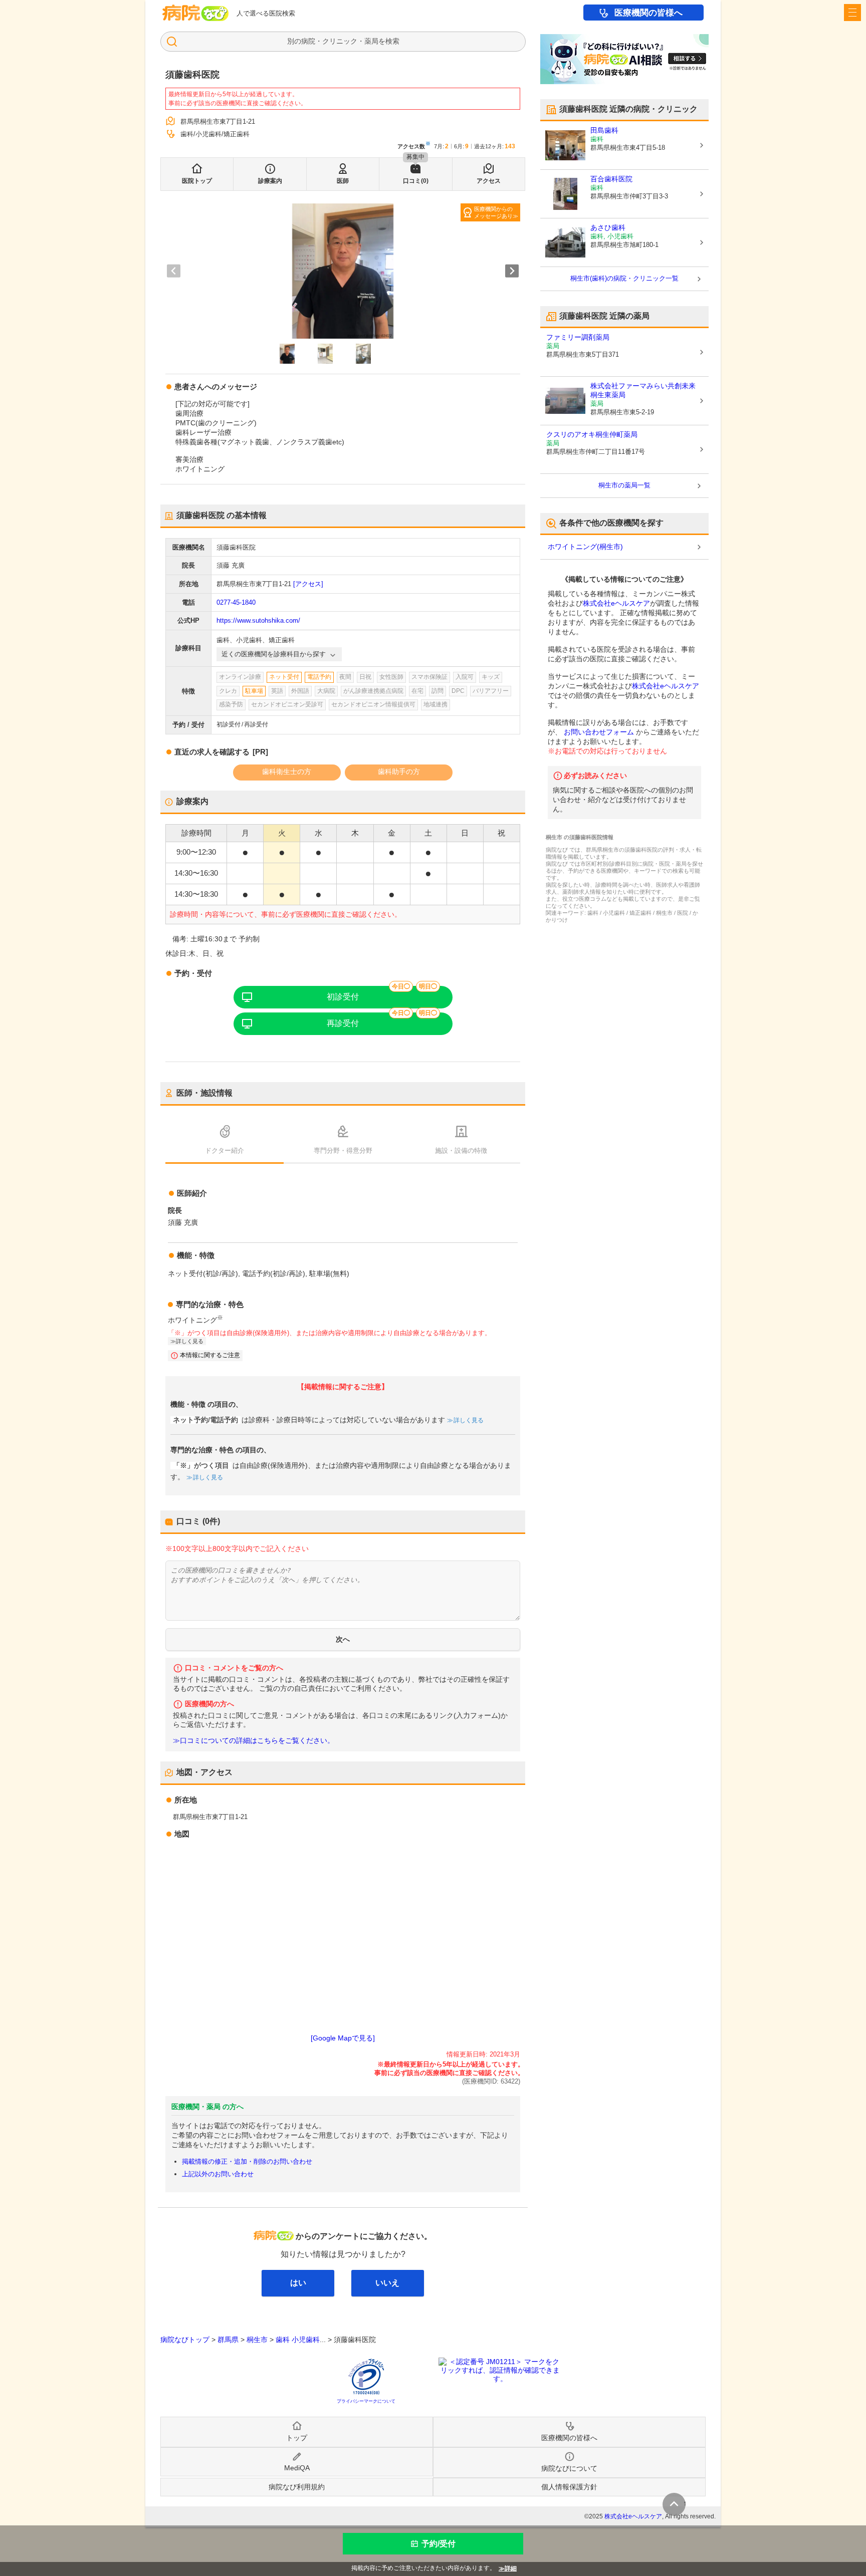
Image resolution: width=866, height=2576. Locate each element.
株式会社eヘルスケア (616, 603)
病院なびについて (569, 2468)
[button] (287, 354)
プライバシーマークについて (366, 2401)
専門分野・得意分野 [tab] (343, 1150)
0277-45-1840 (236, 602)
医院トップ (197, 181)
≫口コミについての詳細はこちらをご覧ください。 (254, 1741)
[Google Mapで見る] (343, 2038)
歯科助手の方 (399, 771)
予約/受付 (439, 2544)
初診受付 (343, 997)
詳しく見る (469, 1420)
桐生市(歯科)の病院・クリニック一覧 (624, 278)
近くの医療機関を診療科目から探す (274, 654)
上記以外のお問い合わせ (218, 2174)
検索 (392, 41)
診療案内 (270, 181)
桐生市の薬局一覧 (624, 485)
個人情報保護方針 (569, 2487)
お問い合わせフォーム (599, 732)
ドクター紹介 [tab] (225, 1150)
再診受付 (343, 1023)
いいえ (387, 2283)
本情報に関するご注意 (210, 1355)
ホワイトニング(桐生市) (585, 547)
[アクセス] (308, 584)
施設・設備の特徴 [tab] (461, 1150)
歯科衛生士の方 (287, 771)
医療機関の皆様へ (648, 13)
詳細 (511, 2568)
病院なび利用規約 (297, 2487)
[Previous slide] (174, 271)
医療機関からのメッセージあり (493, 212)
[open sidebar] (852, 13)
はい (298, 2283)
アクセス (489, 181)
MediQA (297, 2468)
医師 (343, 181)
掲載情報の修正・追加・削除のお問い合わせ (247, 2161)
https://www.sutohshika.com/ (258, 620)
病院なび (195, 13)
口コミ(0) (416, 181)
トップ (297, 2438)
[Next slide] (512, 271)
